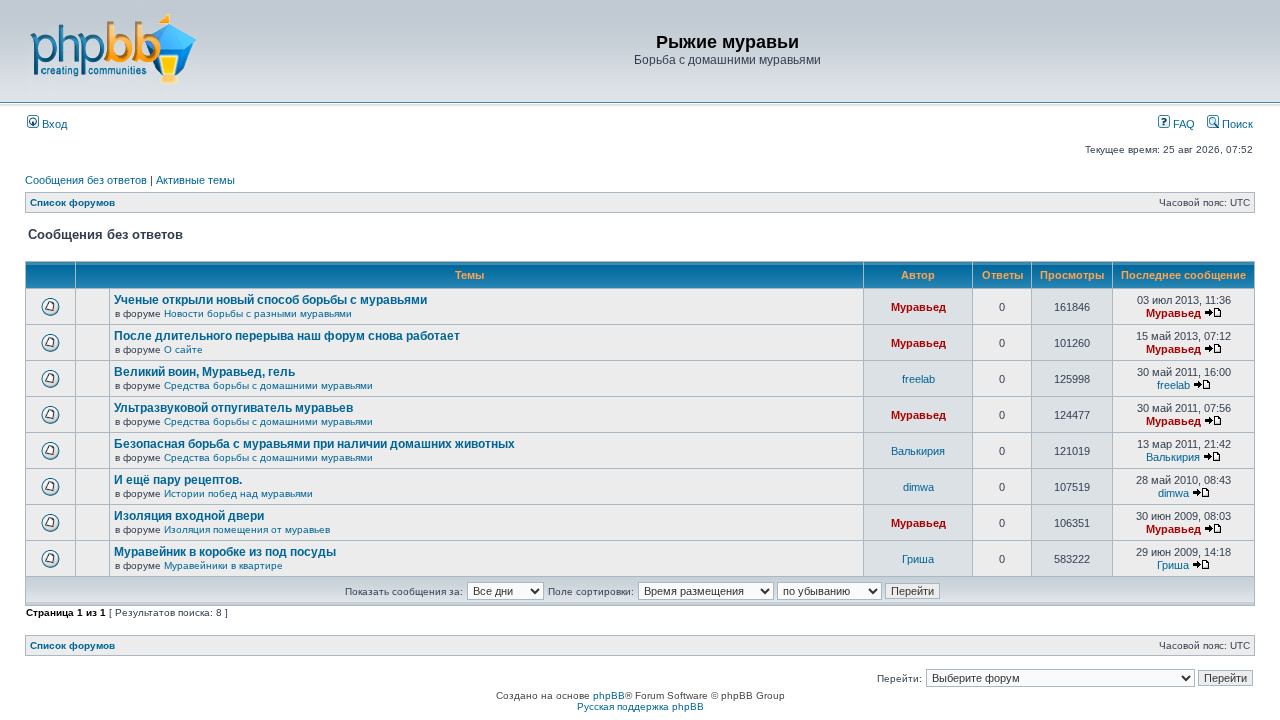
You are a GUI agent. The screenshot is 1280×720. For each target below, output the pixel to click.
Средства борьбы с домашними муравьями (268, 385)
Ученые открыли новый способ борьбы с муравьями (270, 300)
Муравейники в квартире (223, 565)
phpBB (609, 695)
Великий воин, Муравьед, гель (204, 372)
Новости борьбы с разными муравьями (258, 313)
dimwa (918, 487)
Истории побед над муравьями (238, 493)
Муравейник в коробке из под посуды (225, 552)
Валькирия (918, 451)
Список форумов (72, 202)
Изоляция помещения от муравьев (247, 529)
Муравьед (918, 307)
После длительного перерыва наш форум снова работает (287, 336)
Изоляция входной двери (189, 516)
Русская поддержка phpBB (640, 706)
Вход (53, 124)
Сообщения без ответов (86, 180)
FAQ (1182, 124)
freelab (918, 379)
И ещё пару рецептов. (178, 480)
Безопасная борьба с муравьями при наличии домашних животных (314, 444)
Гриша (918, 559)
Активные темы (195, 180)
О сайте (183, 349)
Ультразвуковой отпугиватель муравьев (233, 408)
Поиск (1236, 124)
